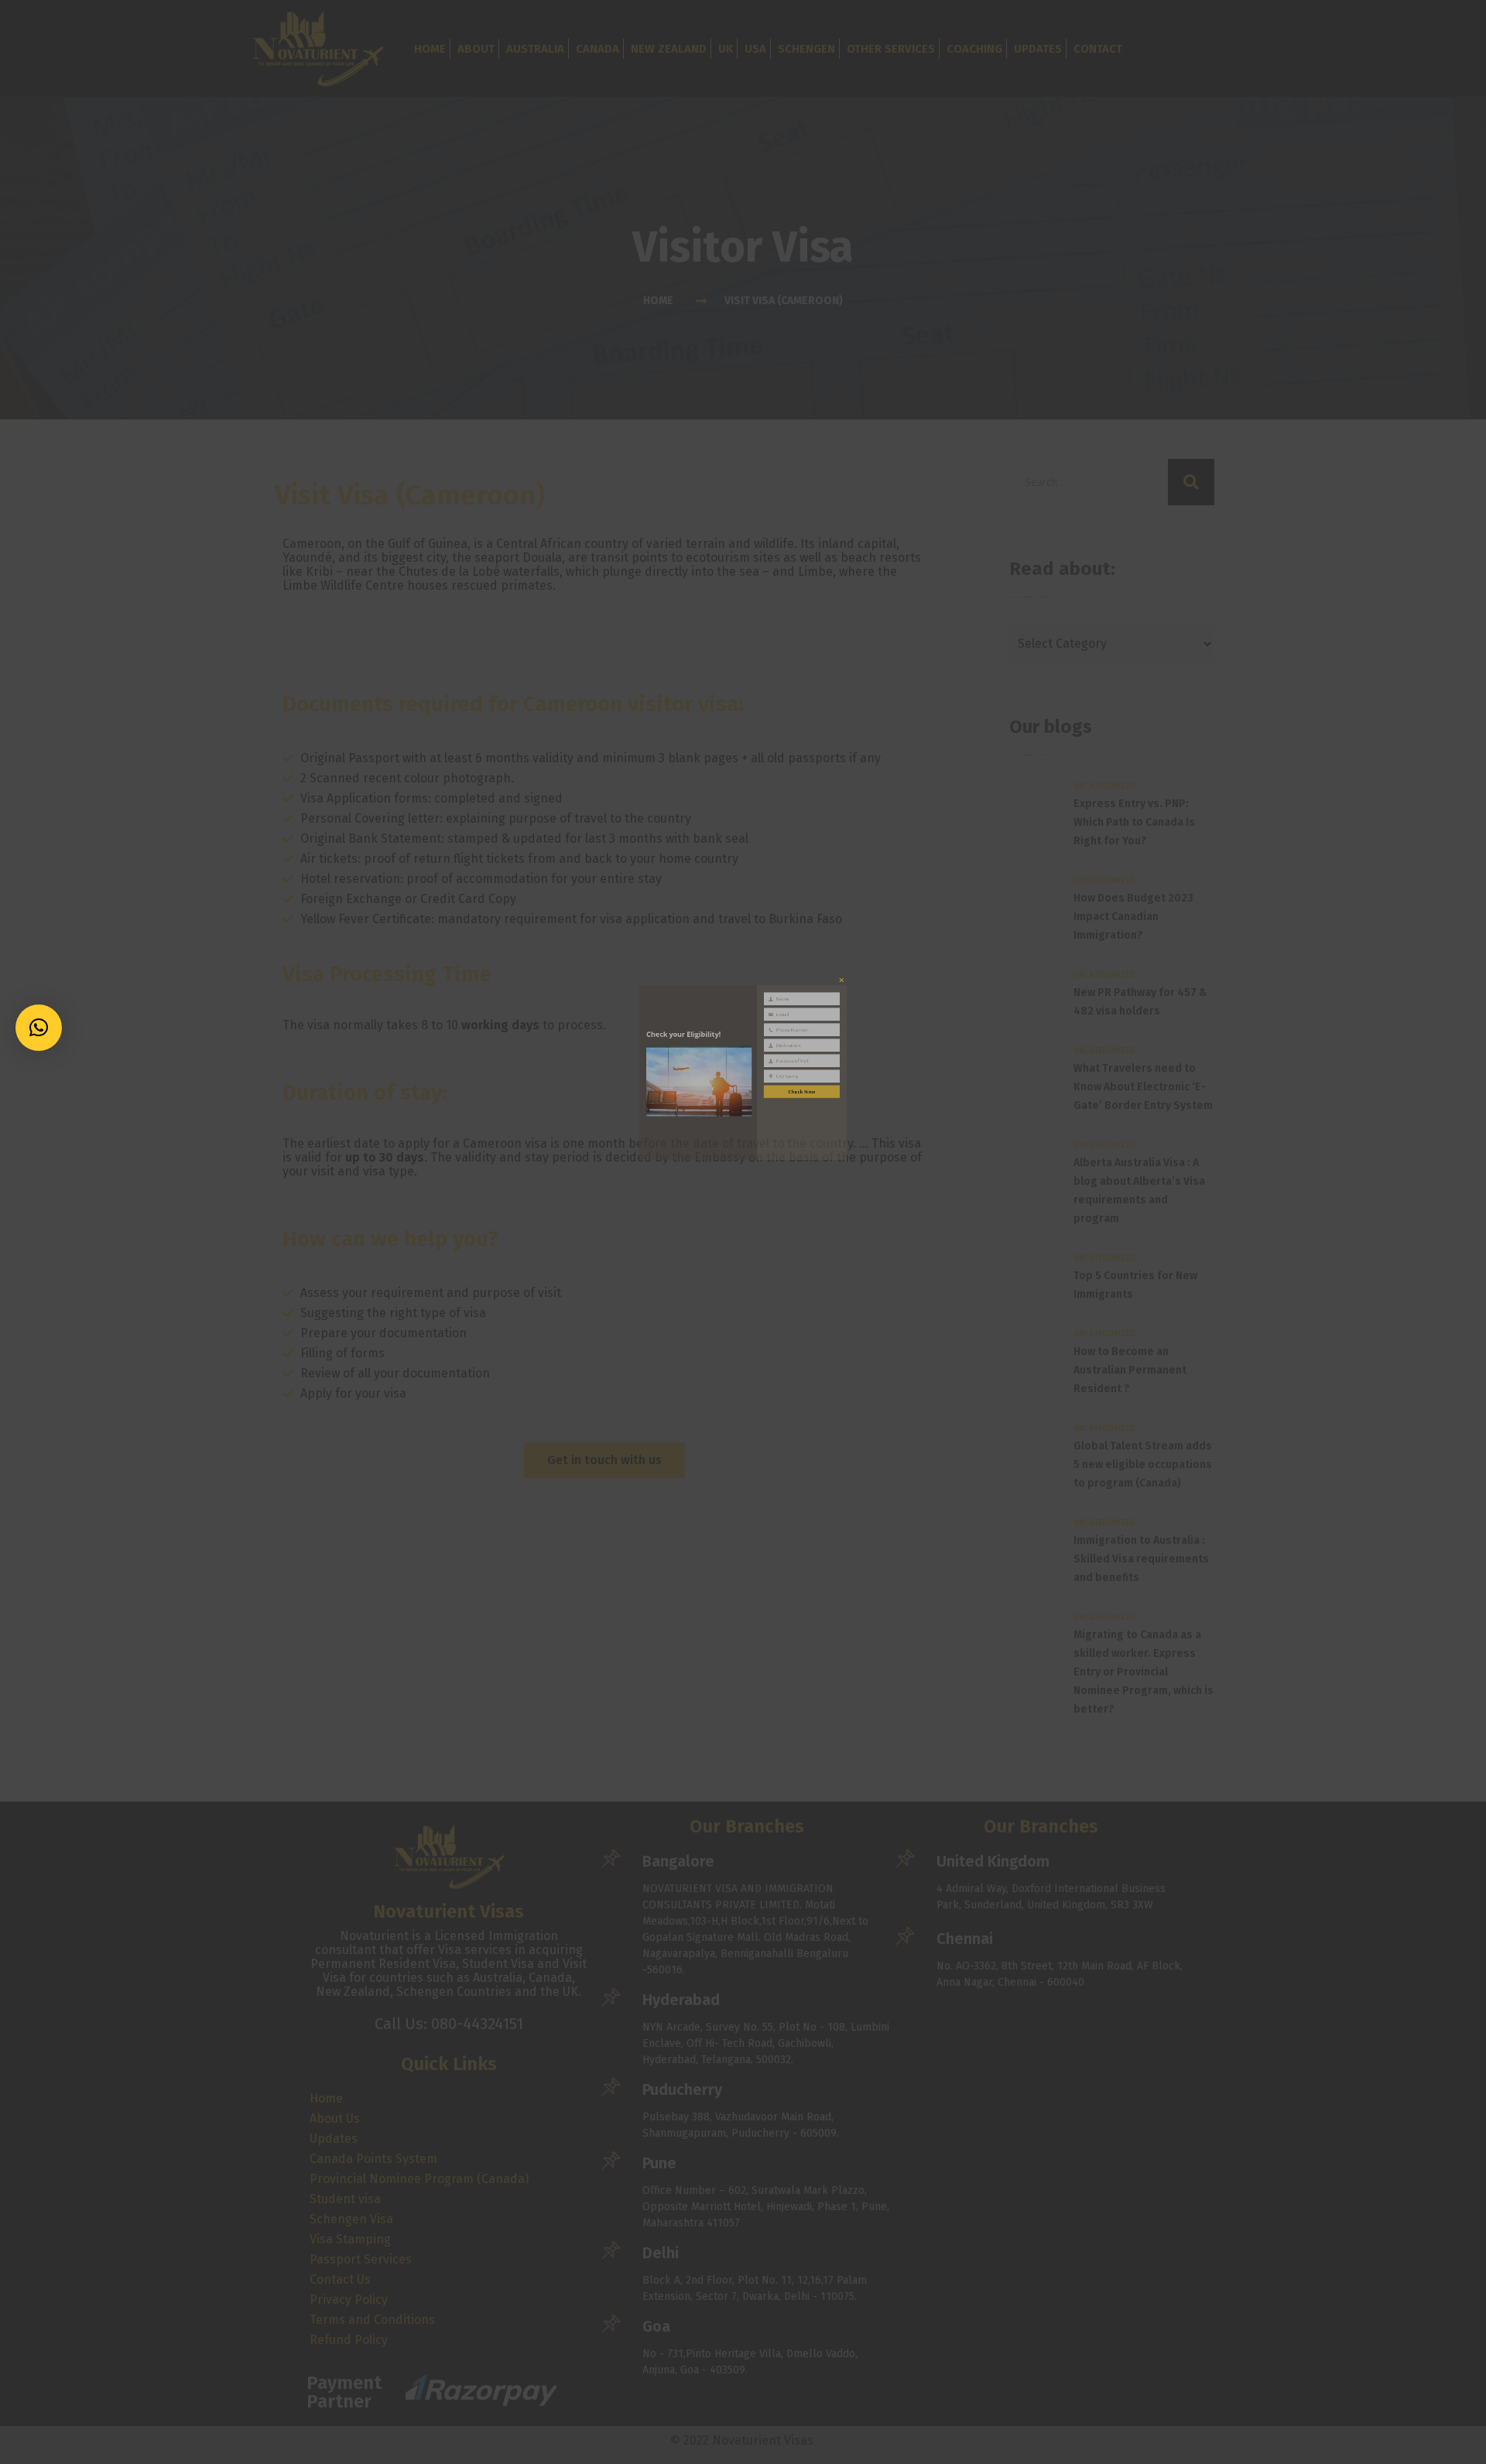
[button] (39, 1028)
